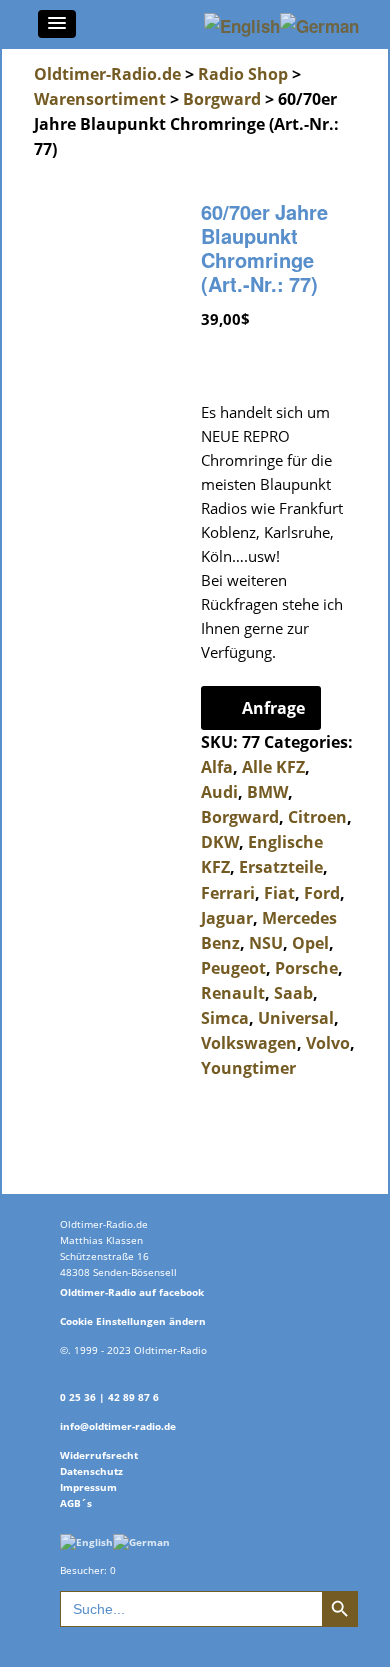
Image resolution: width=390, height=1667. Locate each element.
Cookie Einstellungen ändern (133, 1321)
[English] (86, 1541)
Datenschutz (91, 1471)
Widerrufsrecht (99, 1455)
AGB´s (76, 1503)
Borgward (222, 99)
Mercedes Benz (269, 930)
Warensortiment (100, 99)
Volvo (328, 1043)
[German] (141, 1541)
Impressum (88, 1487)
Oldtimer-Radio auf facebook (132, 1292)
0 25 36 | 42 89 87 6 (109, 1397)
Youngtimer (248, 1068)
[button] (57, 24)
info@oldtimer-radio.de (118, 1426)
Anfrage (273, 708)
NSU (266, 943)
